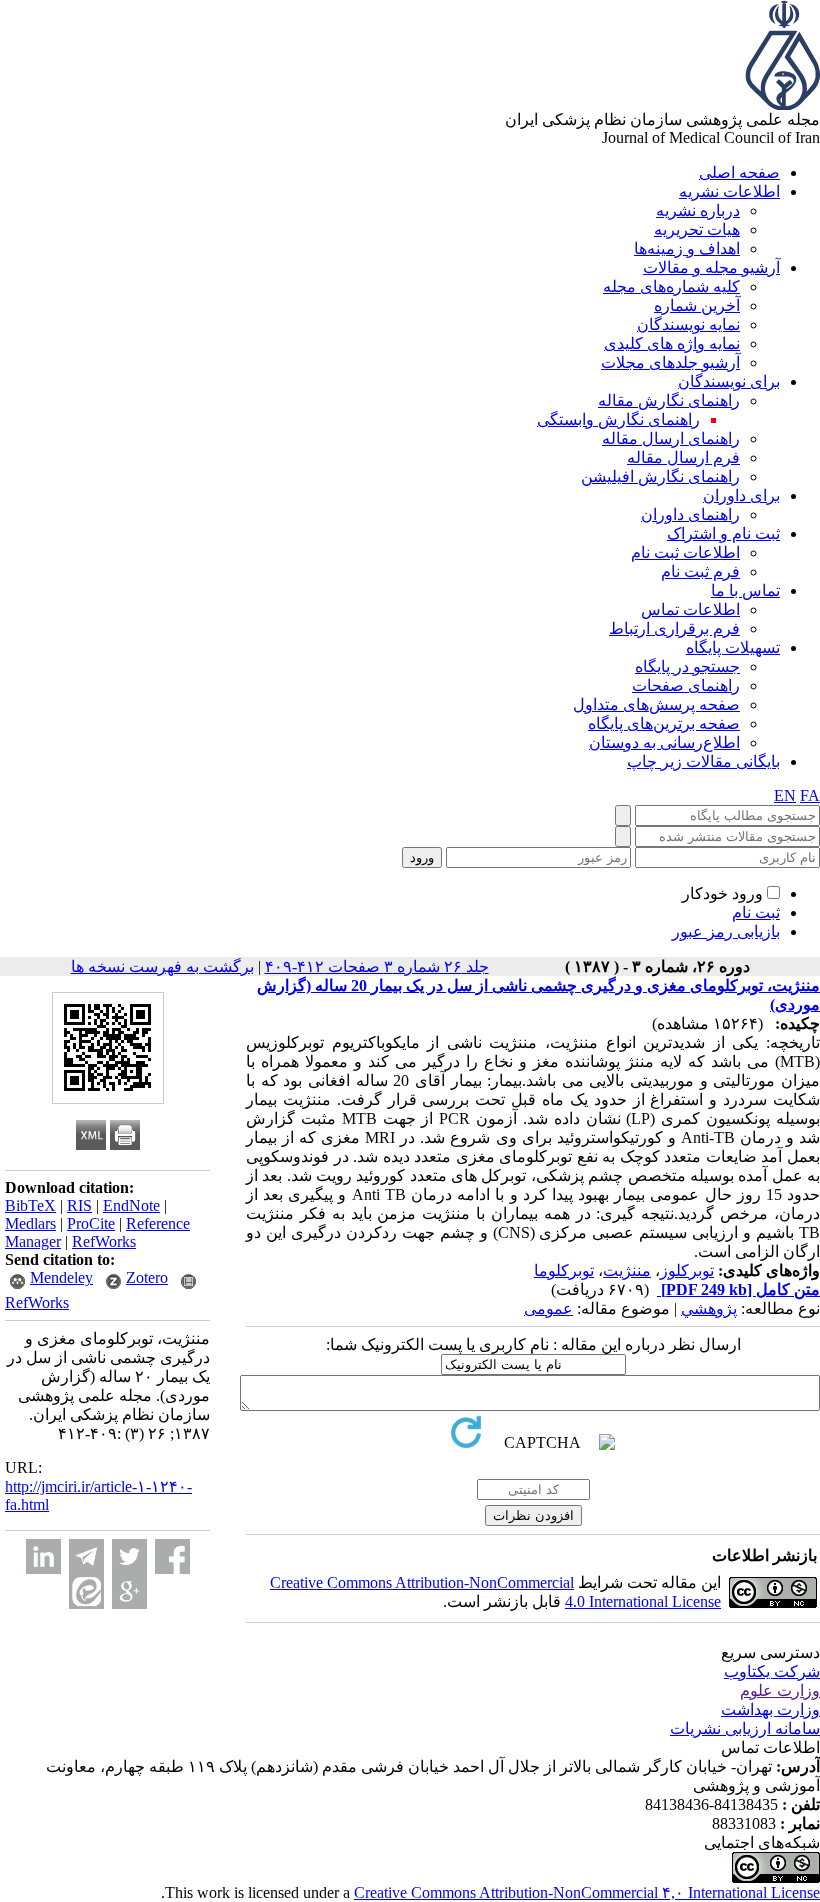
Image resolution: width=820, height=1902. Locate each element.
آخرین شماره (697, 305)
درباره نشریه (698, 210)
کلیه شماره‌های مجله (671, 286)
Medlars (30, 1223)
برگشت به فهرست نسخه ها (162, 966)
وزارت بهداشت (770, 1709)
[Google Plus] (129, 1591)
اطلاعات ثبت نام (685, 552)
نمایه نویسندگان (688, 324)
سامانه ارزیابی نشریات (745, 1728)
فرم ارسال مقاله (683, 457)
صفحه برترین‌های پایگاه (664, 723)
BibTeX (30, 1205)
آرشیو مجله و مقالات (711, 267)
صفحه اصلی (739, 172)
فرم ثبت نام (700, 571)
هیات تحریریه (697, 229)
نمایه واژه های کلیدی (672, 343)
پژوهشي (709, 1308)
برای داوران (741, 495)
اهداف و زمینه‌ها (687, 248)
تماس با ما (745, 590)
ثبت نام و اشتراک (723, 533)
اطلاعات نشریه (729, 191)
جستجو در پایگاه (687, 666)
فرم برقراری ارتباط (674, 628)
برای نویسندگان (729, 381)
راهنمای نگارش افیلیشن (660, 476)
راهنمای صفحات (686, 685)
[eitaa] (86, 1591)
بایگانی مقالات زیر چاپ (703, 761)
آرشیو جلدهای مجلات (670, 362)
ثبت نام (756, 912)
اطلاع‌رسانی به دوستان (664, 742)
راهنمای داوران (690, 514)
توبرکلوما (564, 1270)
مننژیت (627, 1270)
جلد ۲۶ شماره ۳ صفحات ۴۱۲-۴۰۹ (377, 966)
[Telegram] (86, 1556)
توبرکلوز (687, 1270)
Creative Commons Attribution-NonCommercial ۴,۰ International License (587, 1892)
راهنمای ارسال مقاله (671, 438)
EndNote (131, 1205)
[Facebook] (172, 1556)
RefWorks (104, 1241)
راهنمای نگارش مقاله (669, 400)
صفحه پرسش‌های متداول (656, 704)
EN (785, 795)
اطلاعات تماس (690, 609)
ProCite (91, 1223)
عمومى (548, 1308)
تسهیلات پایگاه (733, 647)
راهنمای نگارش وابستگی (618, 419)
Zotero (147, 1277)
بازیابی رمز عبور (726, 931)
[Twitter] (129, 1556)
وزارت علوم (780, 1690)
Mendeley (61, 1277)
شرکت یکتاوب (772, 1671)
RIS (79, 1205)
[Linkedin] (43, 1556)
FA (810, 795)
